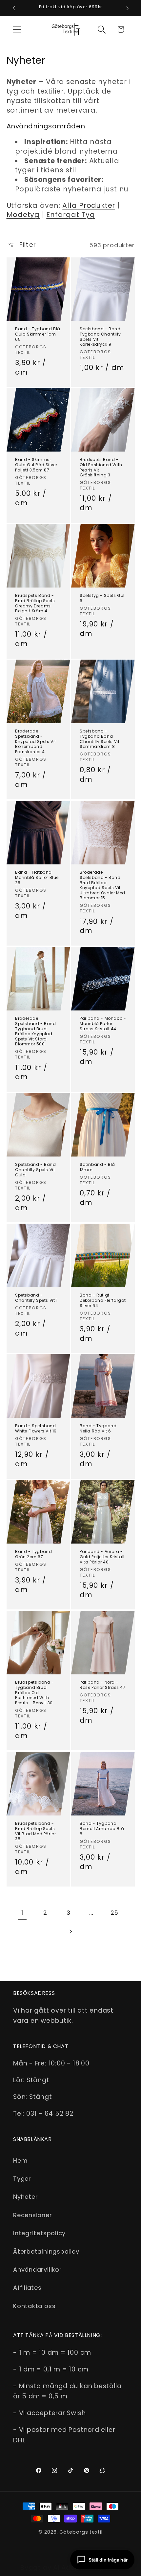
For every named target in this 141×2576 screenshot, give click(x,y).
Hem (20, 2161)
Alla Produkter (89, 205)
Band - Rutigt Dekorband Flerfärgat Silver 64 (103, 1300)
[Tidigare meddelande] (14, 8)
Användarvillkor (38, 2270)
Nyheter (25, 2197)
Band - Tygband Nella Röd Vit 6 (98, 1429)
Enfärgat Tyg (70, 215)
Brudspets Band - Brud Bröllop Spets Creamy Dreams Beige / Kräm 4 (35, 603)
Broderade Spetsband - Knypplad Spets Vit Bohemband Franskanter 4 (36, 742)
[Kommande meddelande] (128, 8)
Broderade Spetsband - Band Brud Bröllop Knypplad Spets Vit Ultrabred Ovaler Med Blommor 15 (102, 885)
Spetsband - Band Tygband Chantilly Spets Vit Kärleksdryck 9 (100, 337)
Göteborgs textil (81, 2532)
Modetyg (23, 215)
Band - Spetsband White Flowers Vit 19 (36, 1429)
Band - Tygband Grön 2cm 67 (33, 1554)
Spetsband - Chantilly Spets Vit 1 (36, 1298)
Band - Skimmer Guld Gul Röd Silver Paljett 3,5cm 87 (36, 465)
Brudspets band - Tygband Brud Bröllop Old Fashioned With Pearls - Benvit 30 (35, 1693)
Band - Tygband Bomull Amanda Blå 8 (102, 1829)
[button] (17, 29)
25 (115, 1913)
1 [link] (22, 1913)
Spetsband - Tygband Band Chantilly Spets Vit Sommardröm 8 (100, 739)
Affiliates (27, 2288)
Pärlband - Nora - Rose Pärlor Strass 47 (103, 1685)
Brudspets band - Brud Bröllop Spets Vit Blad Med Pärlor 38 (35, 1831)
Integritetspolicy (39, 2233)
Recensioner (33, 2215)
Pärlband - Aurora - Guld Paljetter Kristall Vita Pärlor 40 (102, 1557)
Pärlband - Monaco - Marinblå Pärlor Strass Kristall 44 (103, 1024)
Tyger (22, 2179)
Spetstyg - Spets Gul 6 (102, 598)
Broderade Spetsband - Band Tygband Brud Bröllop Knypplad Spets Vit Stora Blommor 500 (36, 1031)
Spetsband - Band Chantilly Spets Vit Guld (36, 1170)
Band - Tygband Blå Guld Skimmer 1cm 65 (38, 334)
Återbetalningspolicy (46, 2251)
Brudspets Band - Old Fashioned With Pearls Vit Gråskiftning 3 (101, 467)
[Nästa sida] (70, 1932)
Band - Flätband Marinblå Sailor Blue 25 (37, 877)
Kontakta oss (34, 2306)
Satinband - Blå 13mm (97, 1167)
